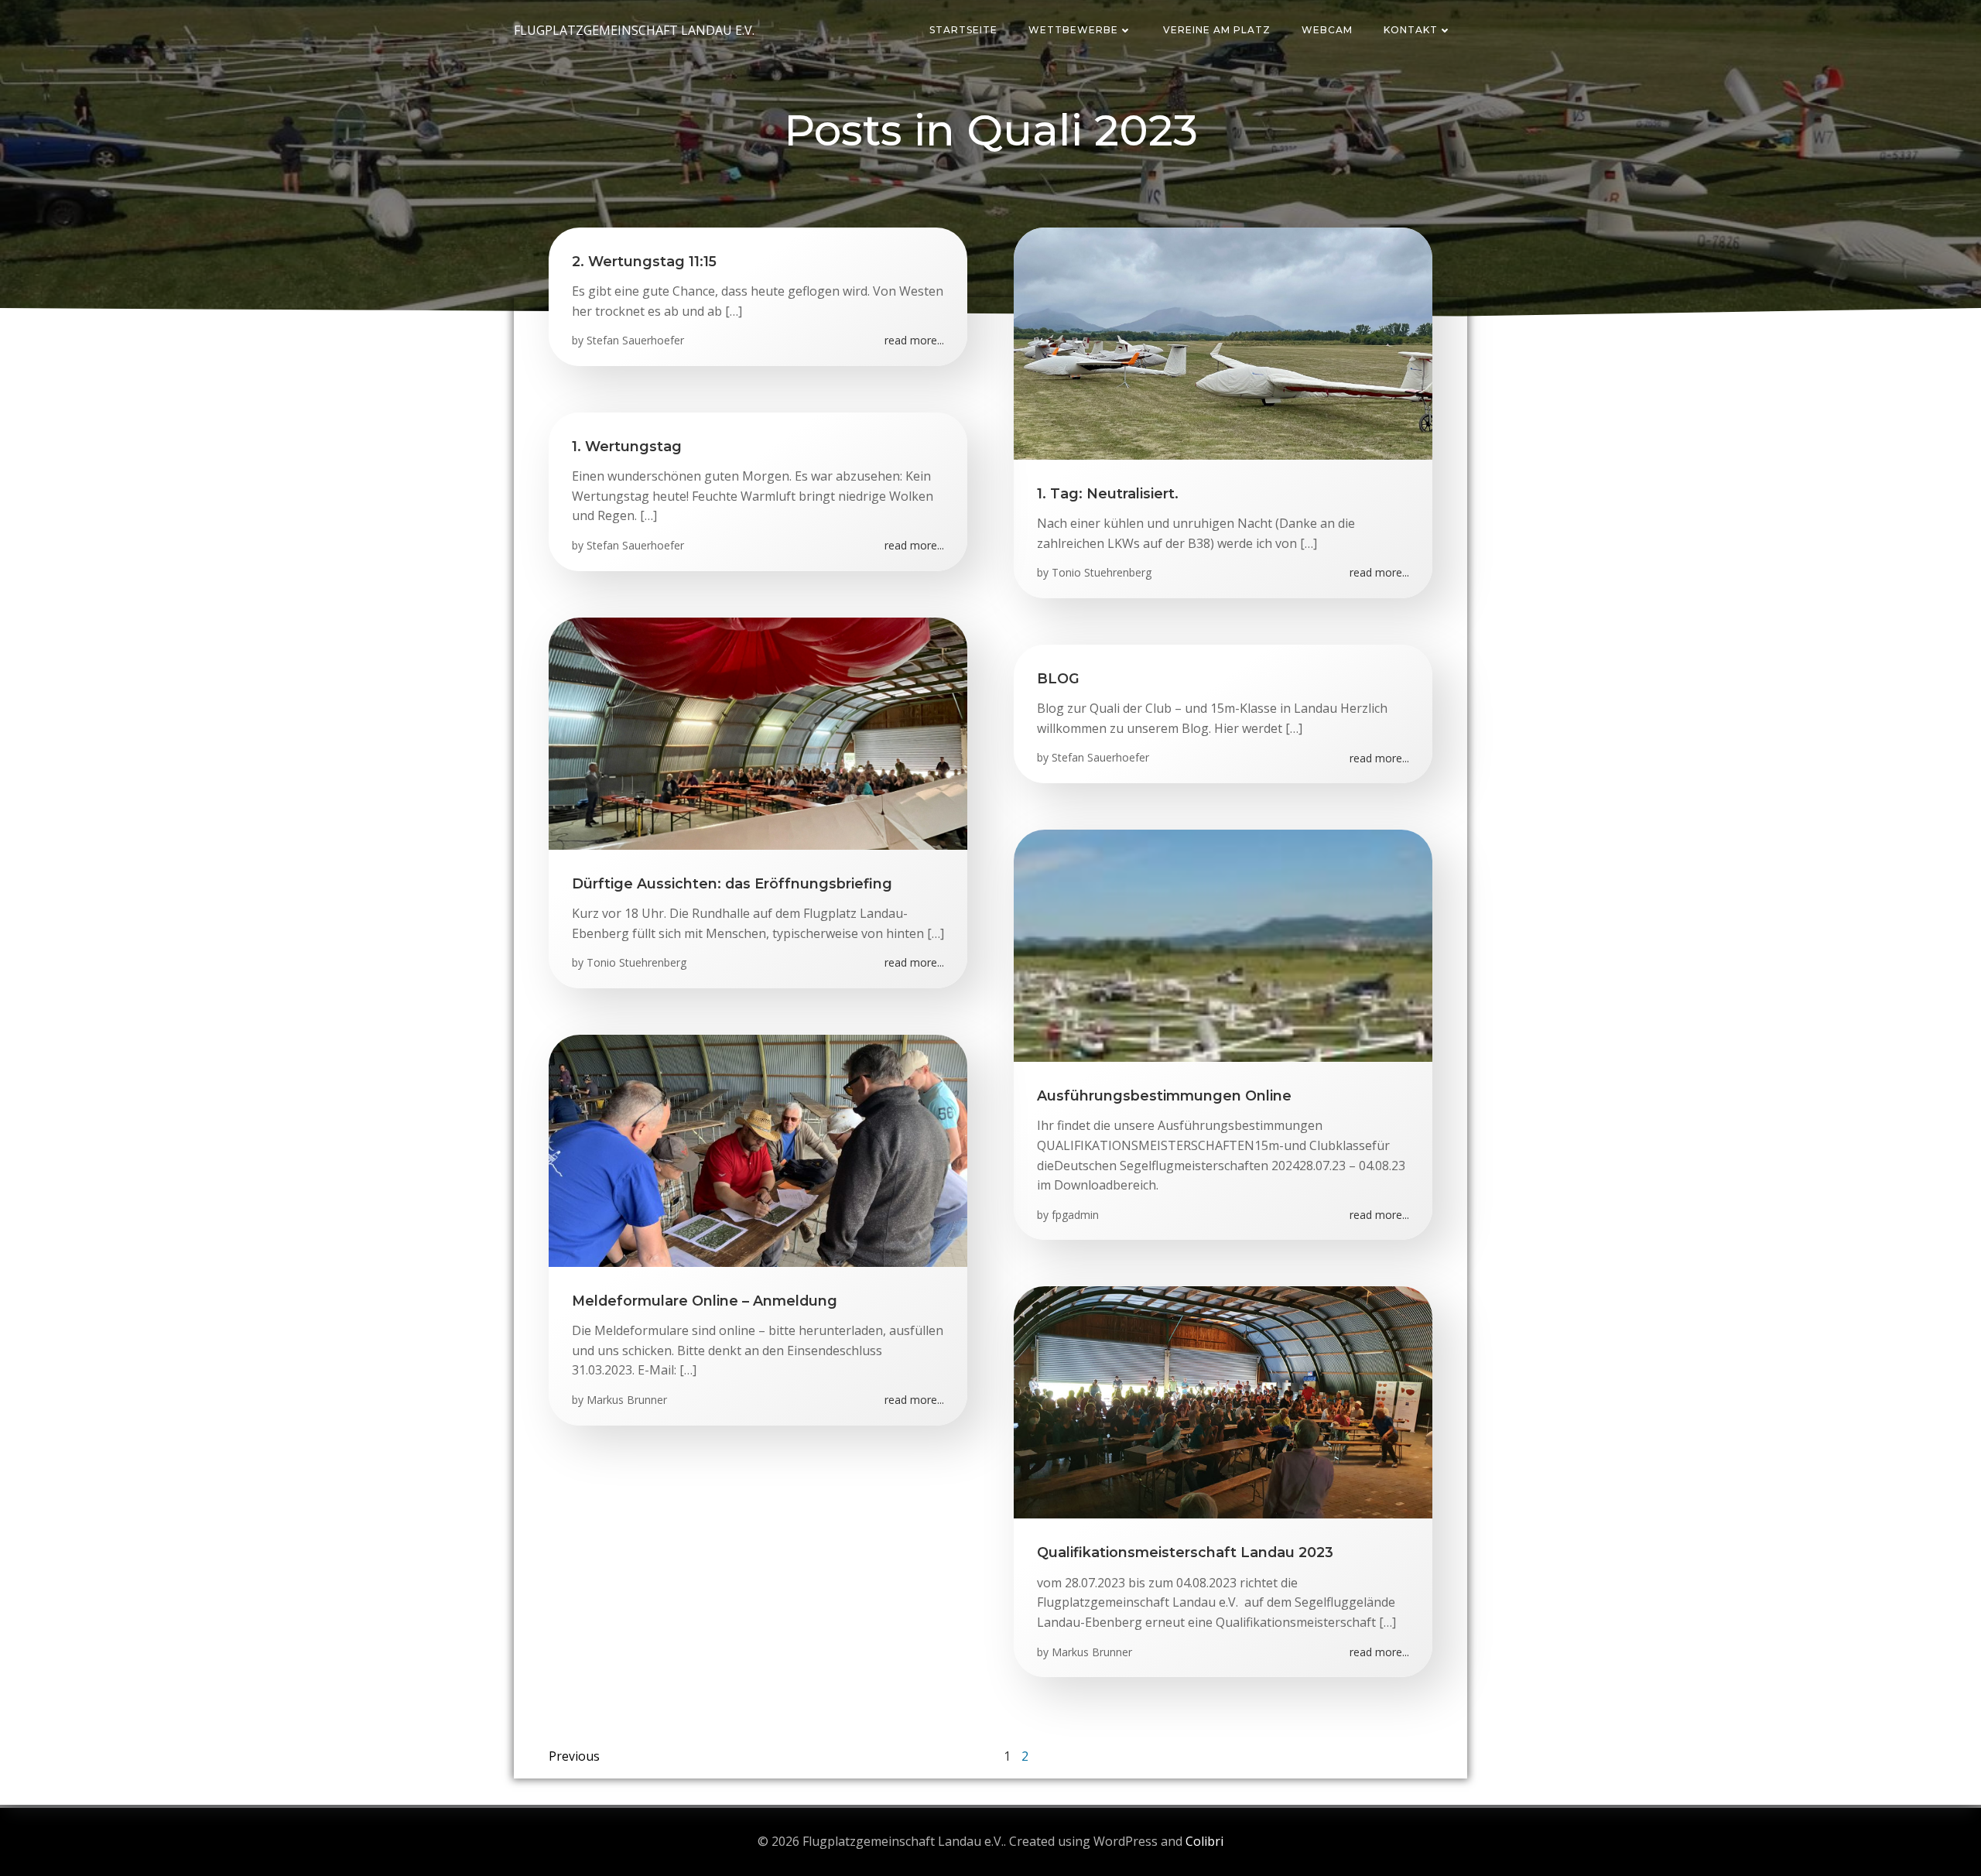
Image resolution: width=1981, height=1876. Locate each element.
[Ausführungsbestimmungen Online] (1223, 944)
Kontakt (1411, 30)
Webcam (1327, 30)
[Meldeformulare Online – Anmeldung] (758, 1149)
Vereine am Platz (1217, 30)
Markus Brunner (627, 1400)
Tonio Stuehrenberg (1102, 572)
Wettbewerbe (1073, 30)
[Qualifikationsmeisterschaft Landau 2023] (1223, 1402)
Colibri (1204, 1841)
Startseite (963, 30)
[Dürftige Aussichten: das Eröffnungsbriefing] (758, 732)
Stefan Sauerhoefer (635, 340)
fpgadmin (1075, 1215)
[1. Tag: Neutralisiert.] (1223, 342)
